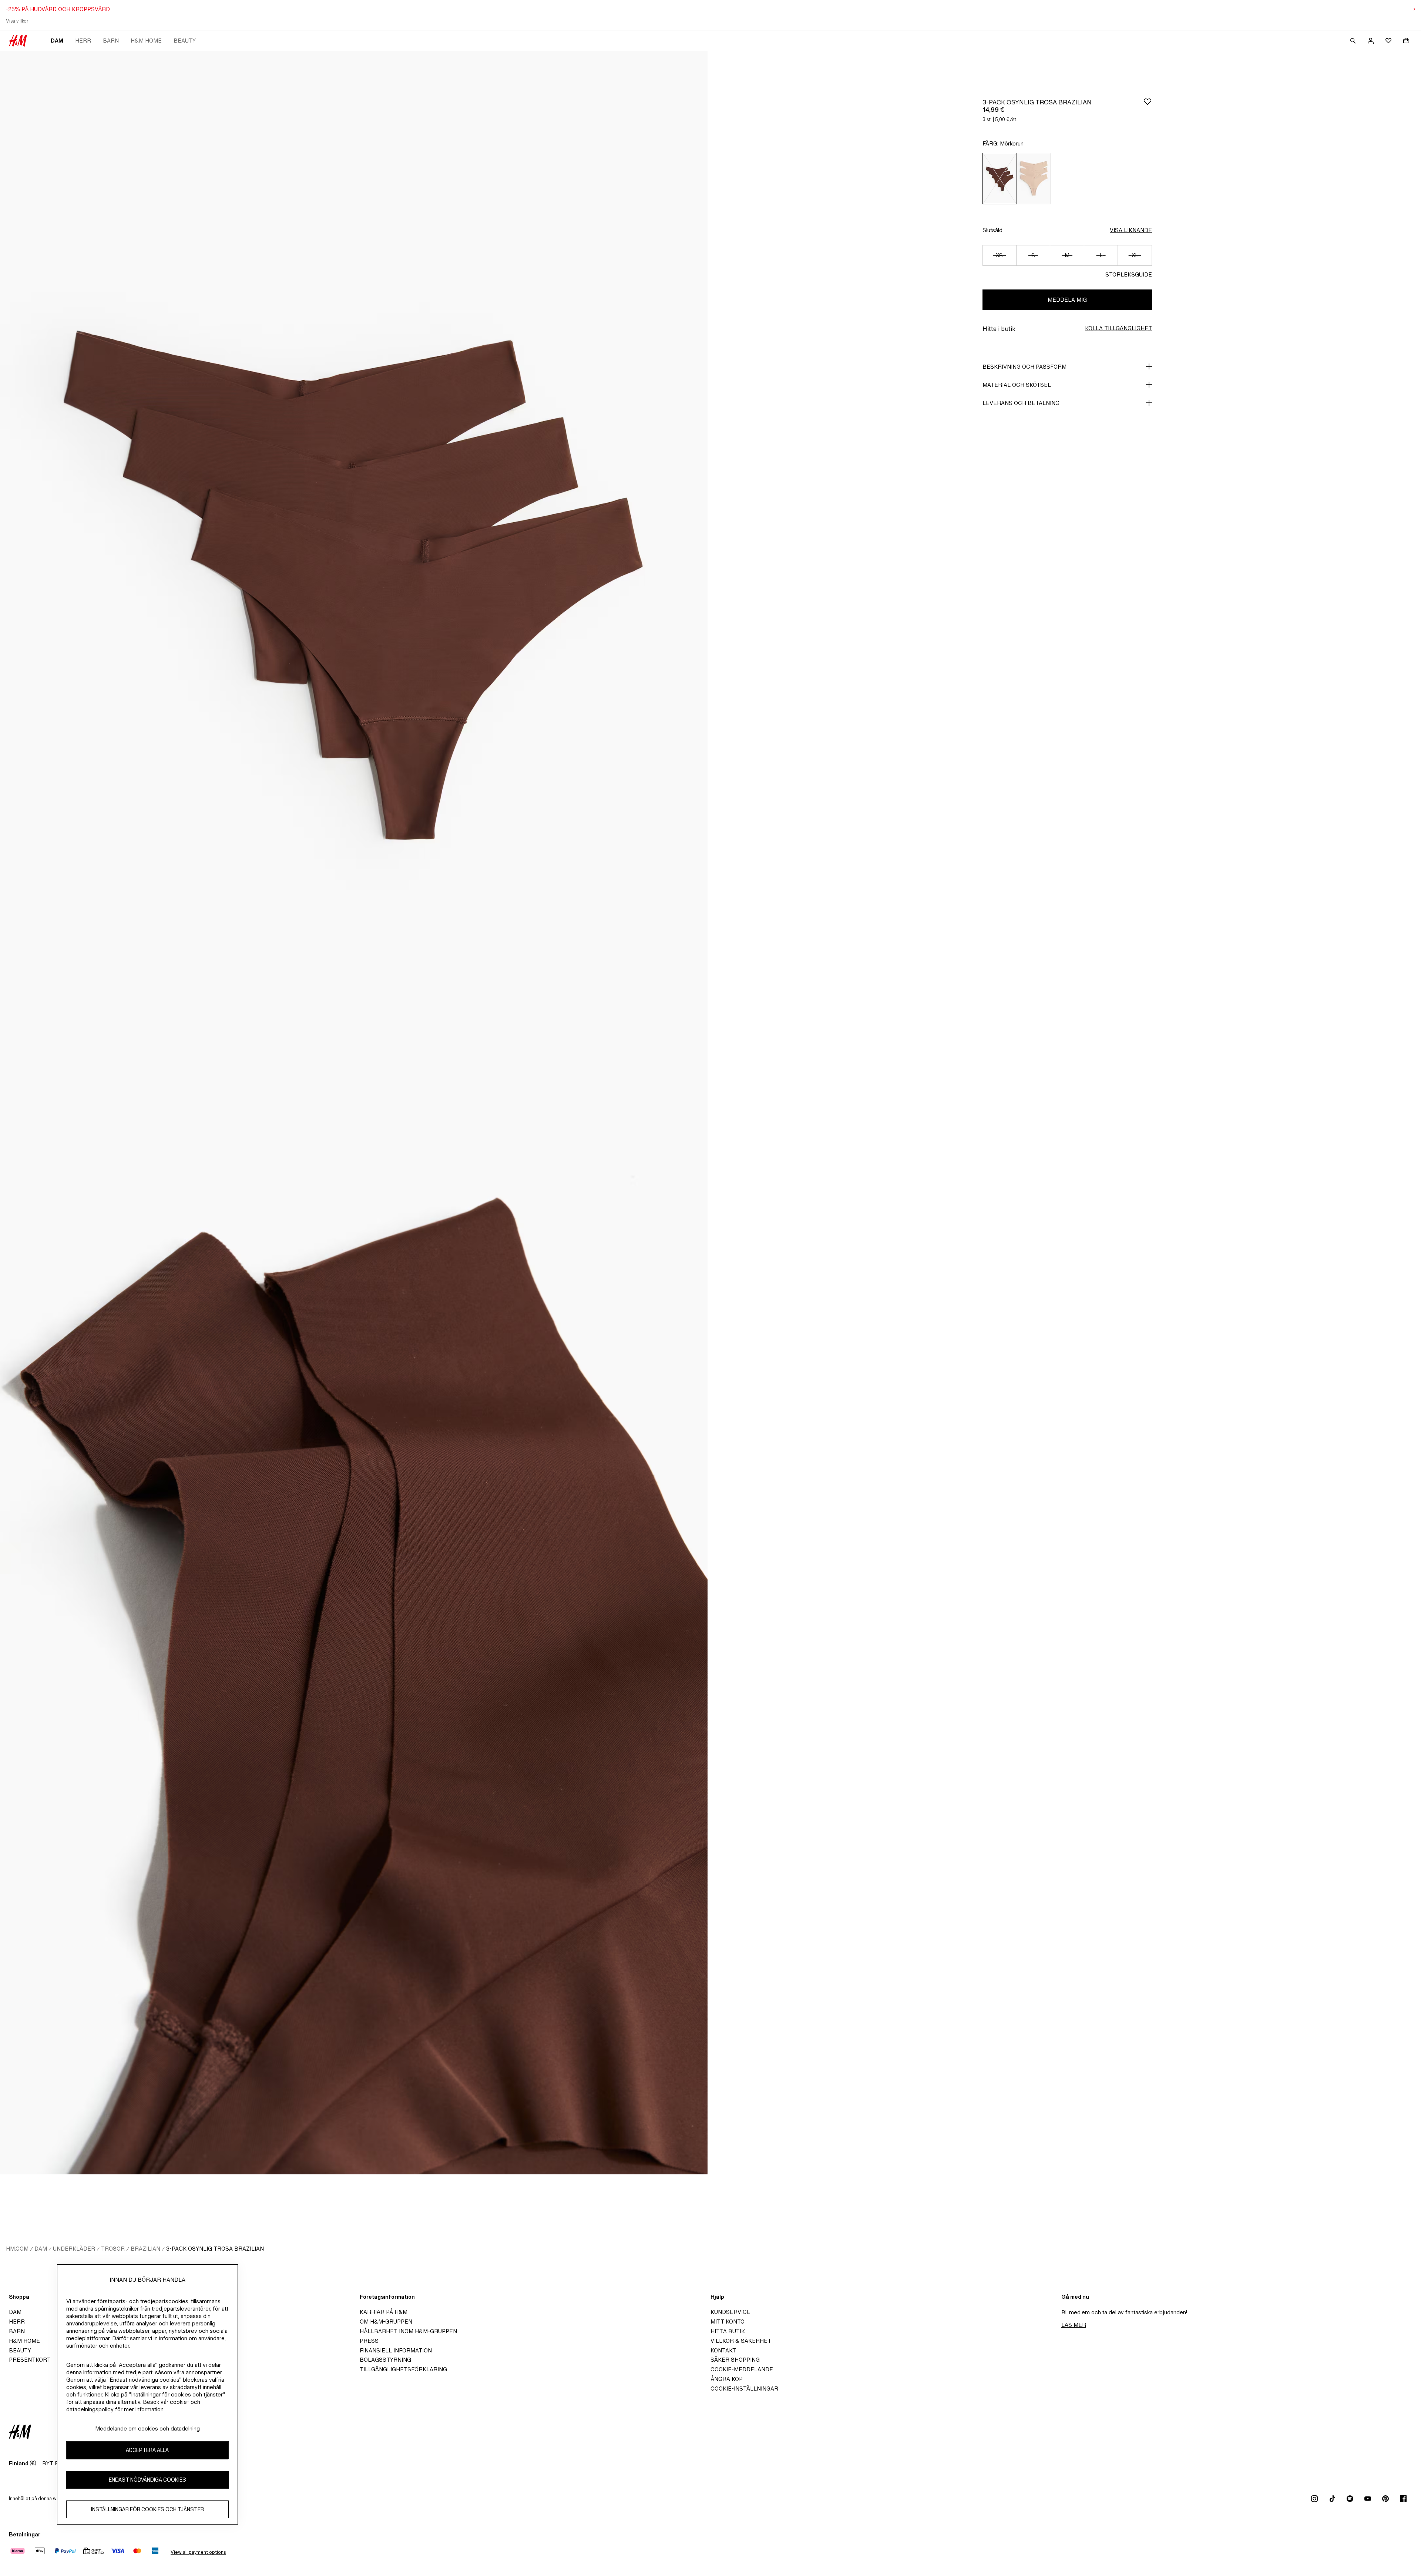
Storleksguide (1129, 274)
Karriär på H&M (384, 2312)
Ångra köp (727, 2379)
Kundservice (730, 2312)
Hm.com (17, 2249)
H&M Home (146, 41)
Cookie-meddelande (742, 2369)
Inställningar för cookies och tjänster (147, 2509)
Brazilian (145, 2249)
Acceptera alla (147, 2450)
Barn (111, 41)
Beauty (185, 41)
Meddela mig (1067, 300)
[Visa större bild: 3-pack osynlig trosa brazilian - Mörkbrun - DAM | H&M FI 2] (354, 1644)
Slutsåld (992, 230)
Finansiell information (396, 2350)
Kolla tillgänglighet (1118, 328)
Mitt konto (728, 2322)
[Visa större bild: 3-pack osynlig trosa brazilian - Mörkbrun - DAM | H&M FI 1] (354, 582)
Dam (57, 41)
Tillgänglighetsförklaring (403, 2369)
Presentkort (30, 2360)
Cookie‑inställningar (744, 2389)
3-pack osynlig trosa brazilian (215, 2249)
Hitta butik (728, 2331)
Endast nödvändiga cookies (147, 2480)
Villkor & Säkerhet (741, 2341)
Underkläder (74, 2249)
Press (369, 2341)
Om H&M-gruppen (386, 2322)
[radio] (1000, 179)
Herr (83, 41)
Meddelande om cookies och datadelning (147, 2428)
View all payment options (198, 2552)
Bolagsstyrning (385, 2360)
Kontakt (723, 2350)
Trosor (113, 2249)
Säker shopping (735, 2360)
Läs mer (1074, 2325)
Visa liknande (1131, 230)
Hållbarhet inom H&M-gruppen (408, 2331)
